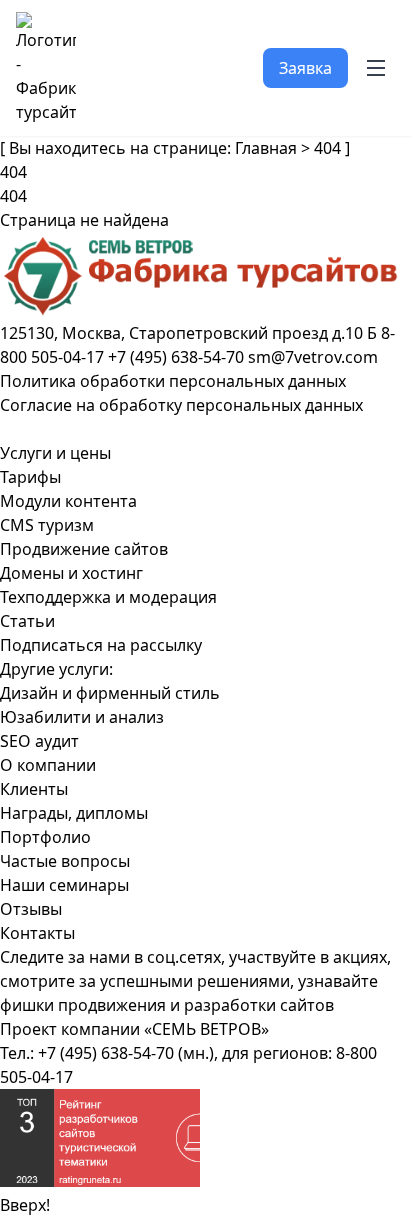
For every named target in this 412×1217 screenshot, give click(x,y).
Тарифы (30, 477)
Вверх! (25, 1205)
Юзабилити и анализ (82, 717)
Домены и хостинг (71, 573)
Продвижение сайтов (84, 549)
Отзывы (31, 909)
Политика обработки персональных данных (173, 381)
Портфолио (45, 837)
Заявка (305, 68)
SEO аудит (39, 741)
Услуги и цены (55, 453)
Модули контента (68, 501)
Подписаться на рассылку (101, 645)
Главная (266, 148)
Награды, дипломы (74, 813)
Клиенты (34, 789)
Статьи (27, 621)
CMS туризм (47, 525)
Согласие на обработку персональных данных (181, 405)
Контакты (37, 933)
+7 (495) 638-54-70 (106, 1053)
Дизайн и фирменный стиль (110, 693)
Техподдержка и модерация (108, 597)
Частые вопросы (65, 861)
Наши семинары (64, 885)
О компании (48, 765)
